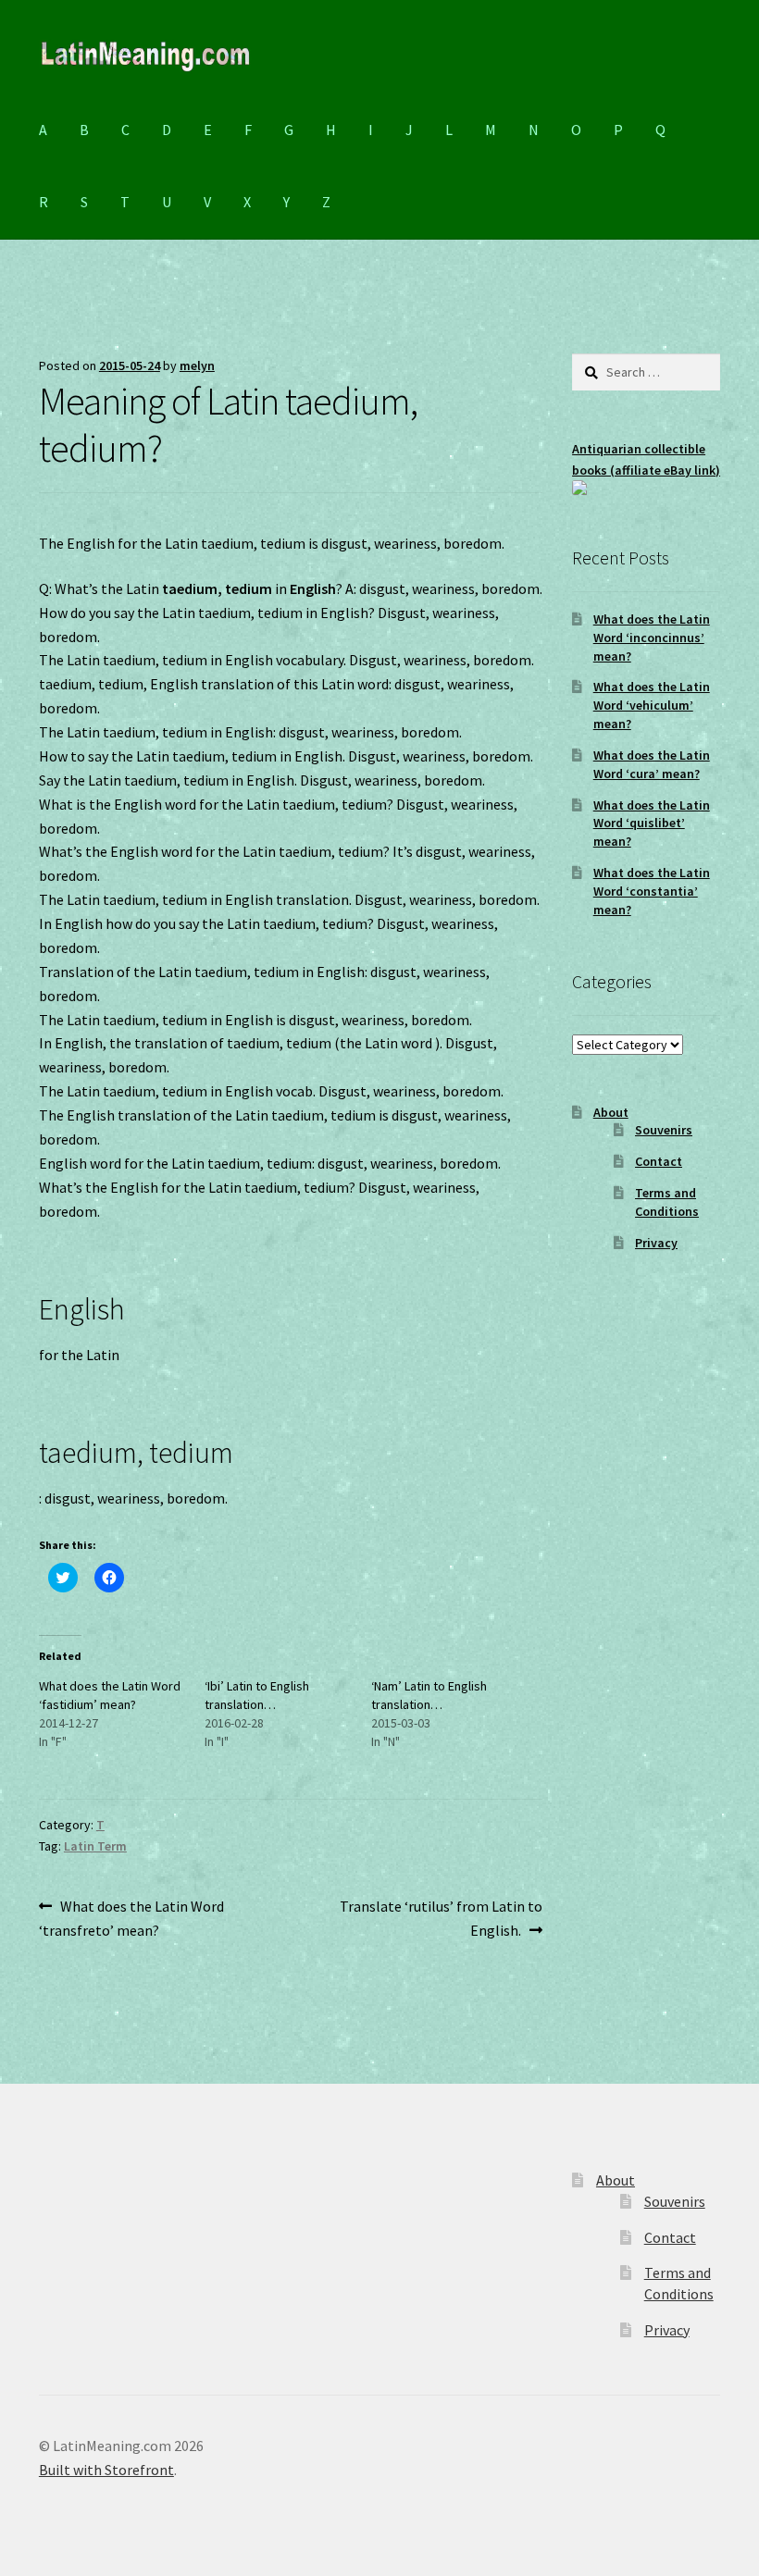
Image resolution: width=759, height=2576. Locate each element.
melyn (197, 365)
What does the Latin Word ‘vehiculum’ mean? (652, 705)
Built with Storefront (106, 2470)
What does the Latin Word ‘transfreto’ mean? (131, 1918)
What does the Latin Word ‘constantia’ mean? (652, 891)
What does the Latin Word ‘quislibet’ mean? (652, 824)
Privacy (656, 1243)
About (611, 1112)
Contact (659, 1161)
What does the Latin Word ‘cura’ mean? (652, 764)
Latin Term (95, 1846)
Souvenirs (664, 1130)
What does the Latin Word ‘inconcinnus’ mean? (652, 638)
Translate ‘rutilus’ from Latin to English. (441, 1918)
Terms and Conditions (667, 1202)
